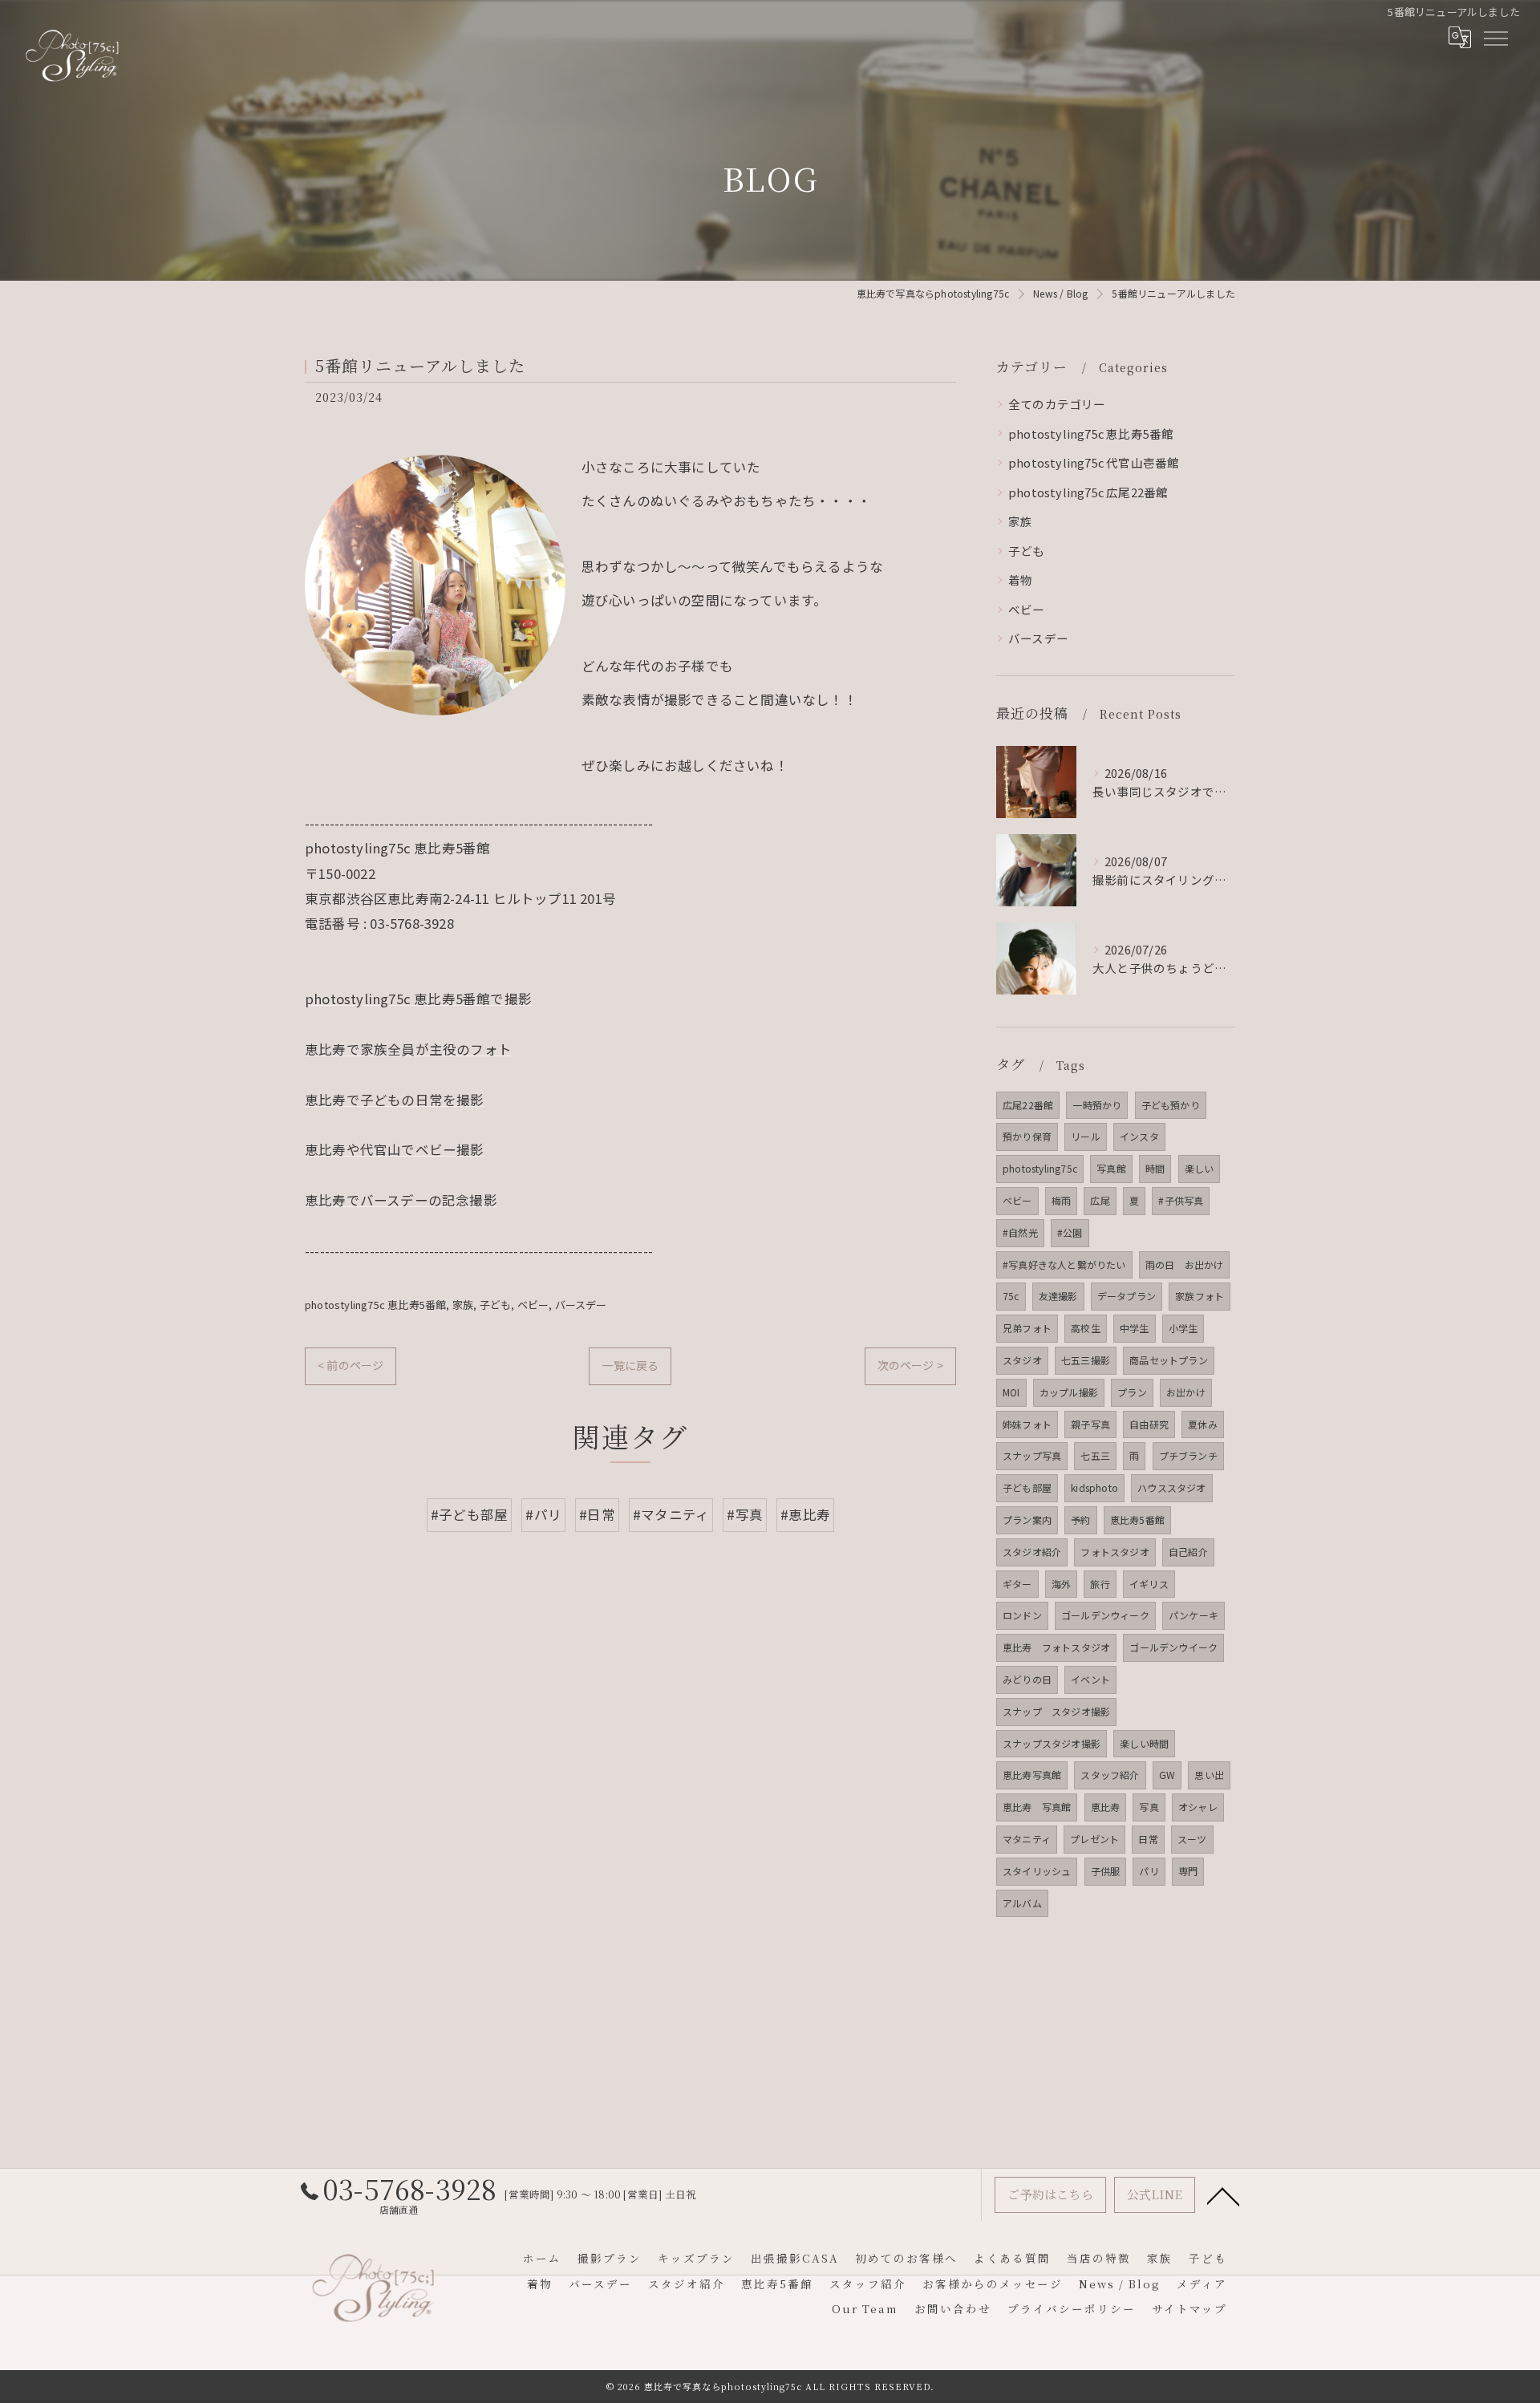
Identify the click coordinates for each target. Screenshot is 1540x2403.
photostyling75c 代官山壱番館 (1094, 462)
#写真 (745, 1514)
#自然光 (1020, 1232)
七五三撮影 (1086, 1360)
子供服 (1106, 1871)
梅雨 (1061, 1200)
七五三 (1095, 1455)
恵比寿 (1106, 1807)
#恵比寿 (805, 1514)
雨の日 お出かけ (1185, 1264)
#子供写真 (1181, 1200)
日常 (1148, 1839)
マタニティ (1027, 1839)
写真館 (1111, 1168)
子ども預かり (1171, 1105)
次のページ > (910, 1365)
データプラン (1127, 1296)
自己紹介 (1188, 1552)
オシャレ (1198, 1807)
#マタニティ (671, 1514)
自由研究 (1149, 1424)
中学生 (1135, 1328)
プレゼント (1094, 1839)
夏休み (1203, 1424)
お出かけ (1186, 1392)
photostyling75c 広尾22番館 (1088, 492)
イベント (1090, 1679)
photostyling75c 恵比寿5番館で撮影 (418, 999)
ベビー (533, 1305)
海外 (1061, 1584)
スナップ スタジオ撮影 (1056, 1711)
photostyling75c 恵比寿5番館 (375, 1305)
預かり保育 (1027, 1136)
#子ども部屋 (469, 1514)
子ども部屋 (1027, 1487)
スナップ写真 (1032, 1455)
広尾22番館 (1028, 1105)
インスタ (1139, 1136)
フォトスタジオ (1114, 1552)
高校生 (1086, 1328)
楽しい (1200, 1168)
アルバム (1022, 1903)
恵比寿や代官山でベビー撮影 (395, 1149)
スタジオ (1022, 1360)
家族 (463, 1305)
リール (1086, 1136)
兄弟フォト (1027, 1328)
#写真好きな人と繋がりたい (1064, 1264)
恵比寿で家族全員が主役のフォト (408, 1049)
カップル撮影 (1069, 1392)
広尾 (1100, 1200)
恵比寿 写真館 (1037, 1807)
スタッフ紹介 (1110, 1775)
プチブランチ (1188, 1455)
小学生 (1183, 1328)
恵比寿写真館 (1032, 1775)
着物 (1020, 579)
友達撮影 (1058, 1296)
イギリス (1149, 1584)
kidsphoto (1094, 1487)
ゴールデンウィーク (1105, 1615)
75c (1011, 1296)
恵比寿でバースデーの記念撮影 (401, 1200)
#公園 (1070, 1232)
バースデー (581, 1305)
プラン (1132, 1392)
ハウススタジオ (1171, 1487)
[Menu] (1495, 38)
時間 (1155, 1168)
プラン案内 (1027, 1520)
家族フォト (1200, 1296)
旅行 (1100, 1584)
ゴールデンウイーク (1173, 1647)
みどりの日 (1027, 1679)
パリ (1149, 1871)
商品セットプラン (1169, 1360)
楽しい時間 (1144, 1743)
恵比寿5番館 (1137, 1520)
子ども (496, 1305)
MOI (1011, 1392)
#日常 (597, 1514)
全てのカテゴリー (1057, 404)
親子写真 (1090, 1424)
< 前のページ (351, 1365)
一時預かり (1097, 1105)
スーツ (1192, 1839)
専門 (1188, 1871)
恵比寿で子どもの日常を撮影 (395, 1100)
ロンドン (1022, 1615)
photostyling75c (1040, 1168)
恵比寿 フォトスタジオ (1056, 1647)
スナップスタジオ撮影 (1052, 1743)
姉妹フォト (1027, 1424)
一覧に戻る (630, 1365)
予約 (1080, 1520)
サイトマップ (1189, 2308)
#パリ (543, 1514)
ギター (1017, 1584)
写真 (1149, 1807)
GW (1167, 1775)
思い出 (1209, 1775)
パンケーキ (1193, 1615)
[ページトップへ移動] (1223, 2195)
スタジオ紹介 (1032, 1552)
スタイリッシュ (1037, 1871)
